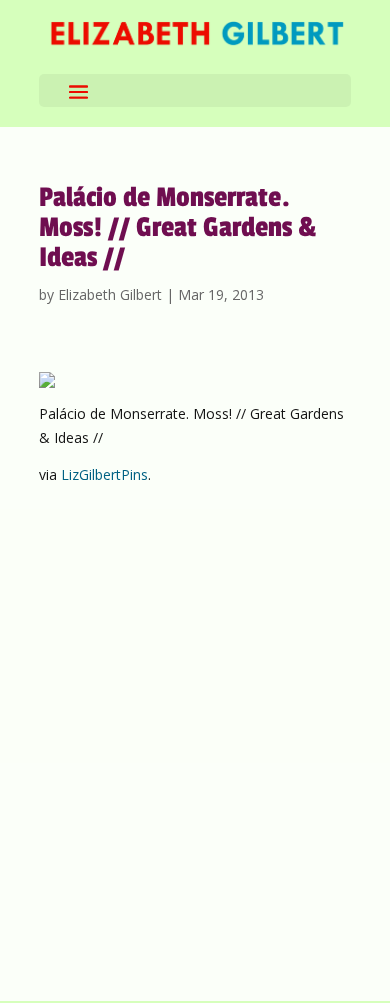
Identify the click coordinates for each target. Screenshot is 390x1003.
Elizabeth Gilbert (110, 294)
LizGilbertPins (104, 474)
